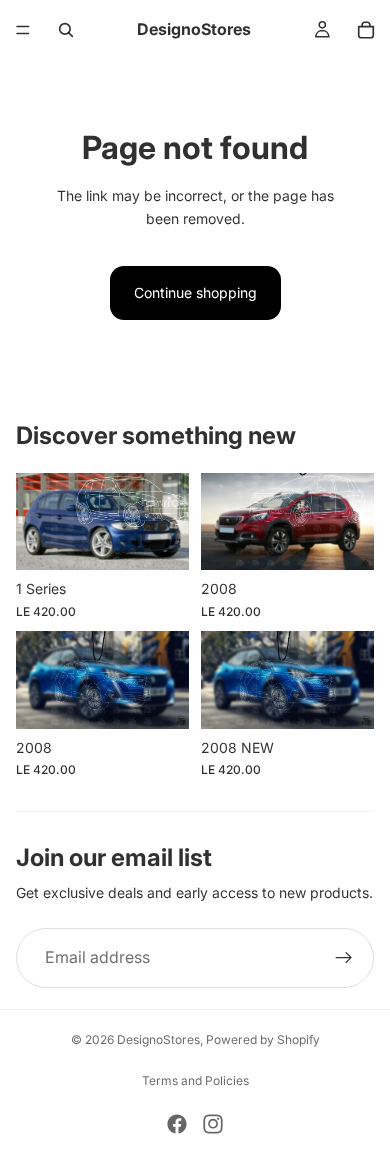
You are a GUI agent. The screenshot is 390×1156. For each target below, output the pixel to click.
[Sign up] (344, 958)
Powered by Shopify (263, 1039)
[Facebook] (177, 1124)
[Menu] (23, 30)
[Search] (66, 30)
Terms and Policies (195, 1080)
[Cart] (366, 30)
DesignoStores (158, 1039)
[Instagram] (213, 1124)
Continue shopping (195, 292)
